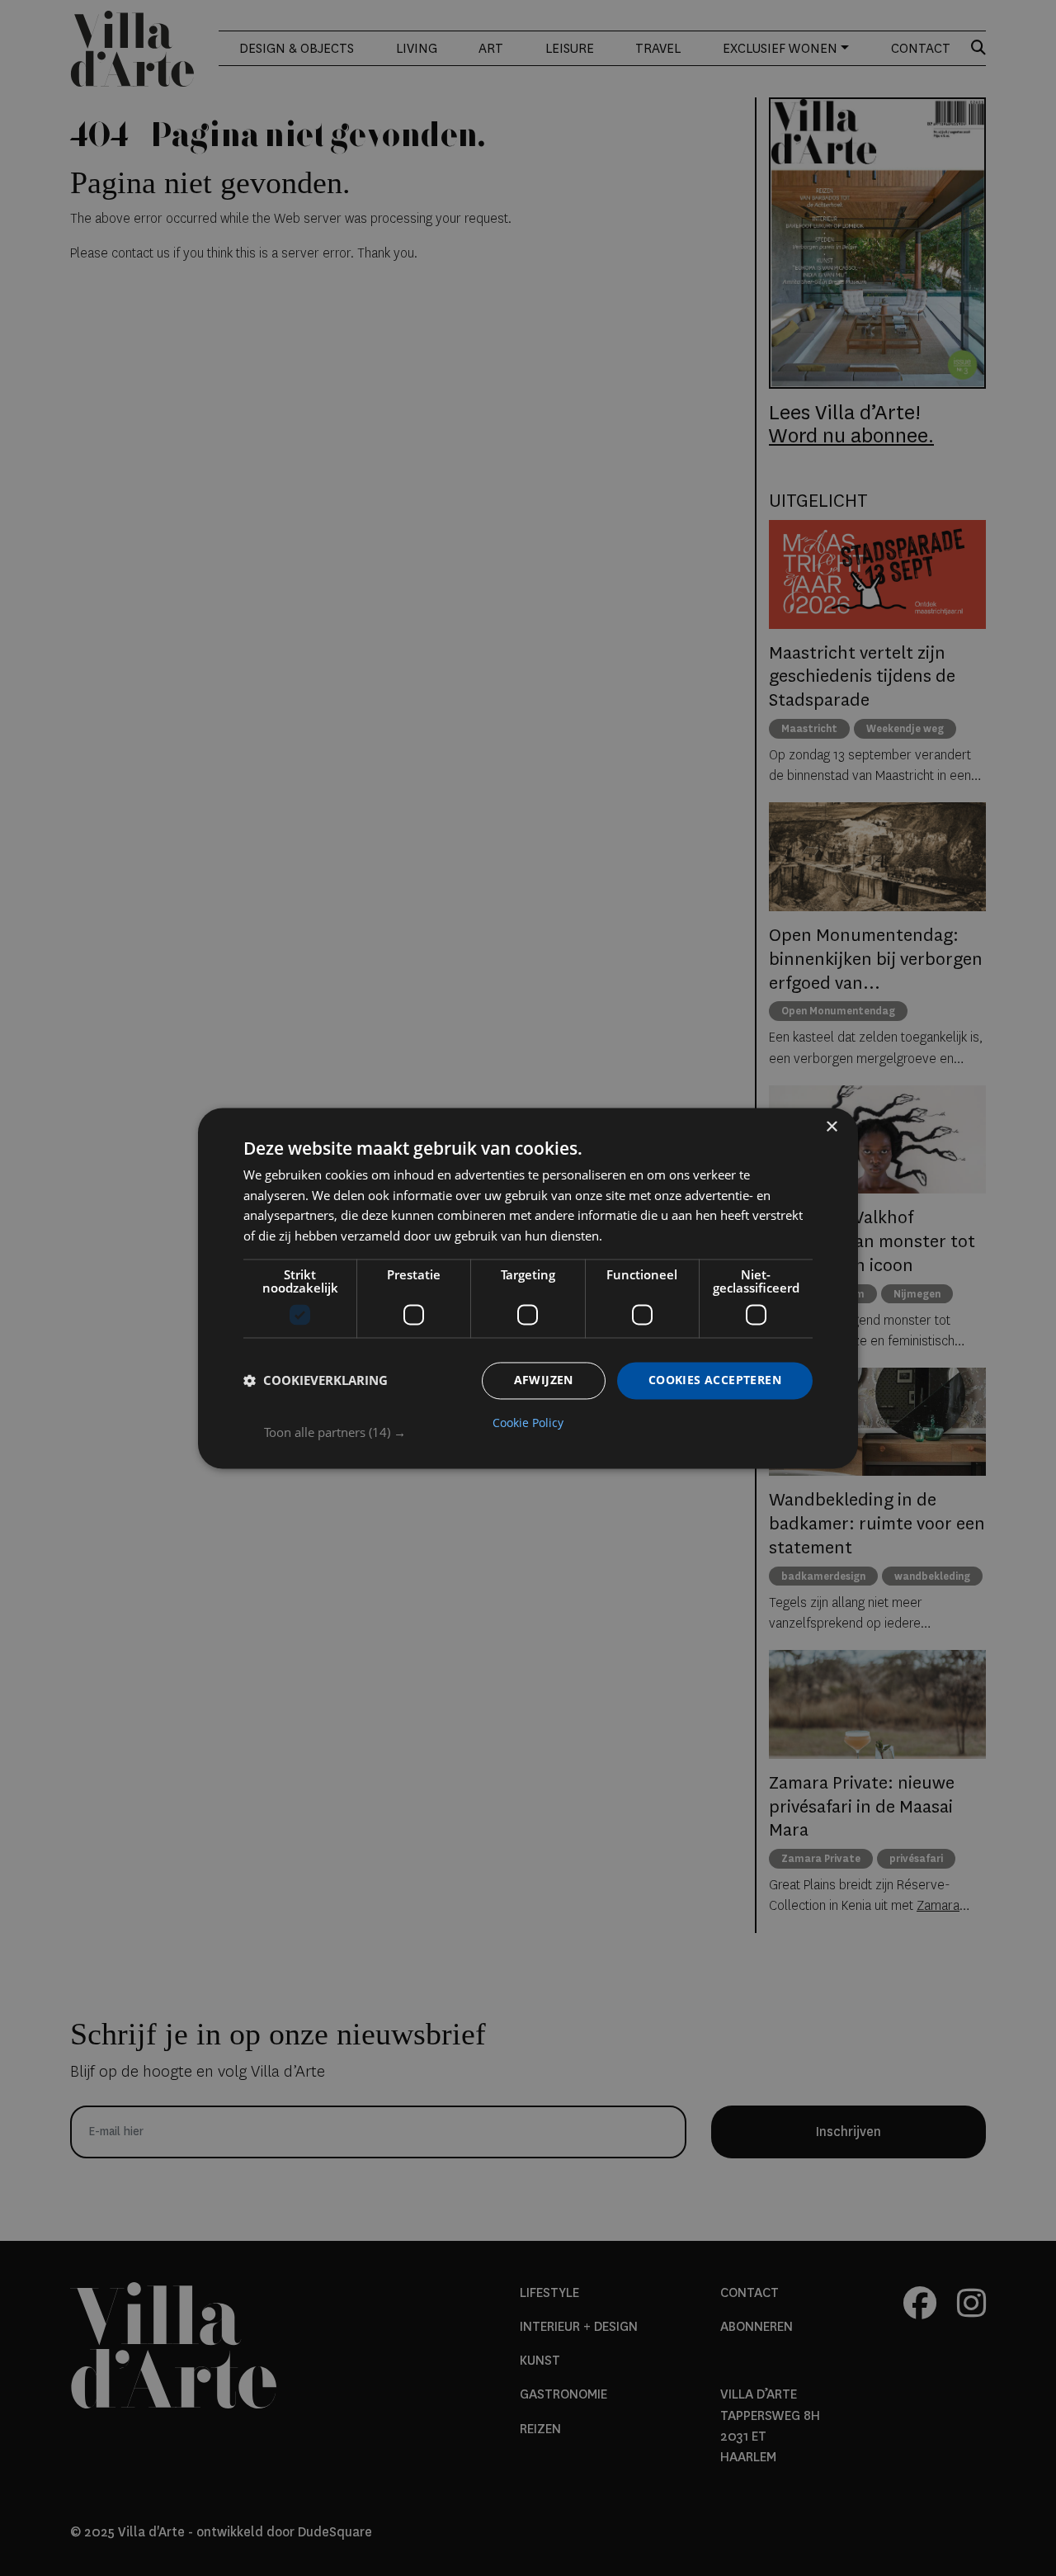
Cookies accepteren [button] (715, 1380)
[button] (538, 1432)
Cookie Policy (528, 1423)
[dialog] (528, 1288)
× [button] (831, 1127)
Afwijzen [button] (544, 1380)
